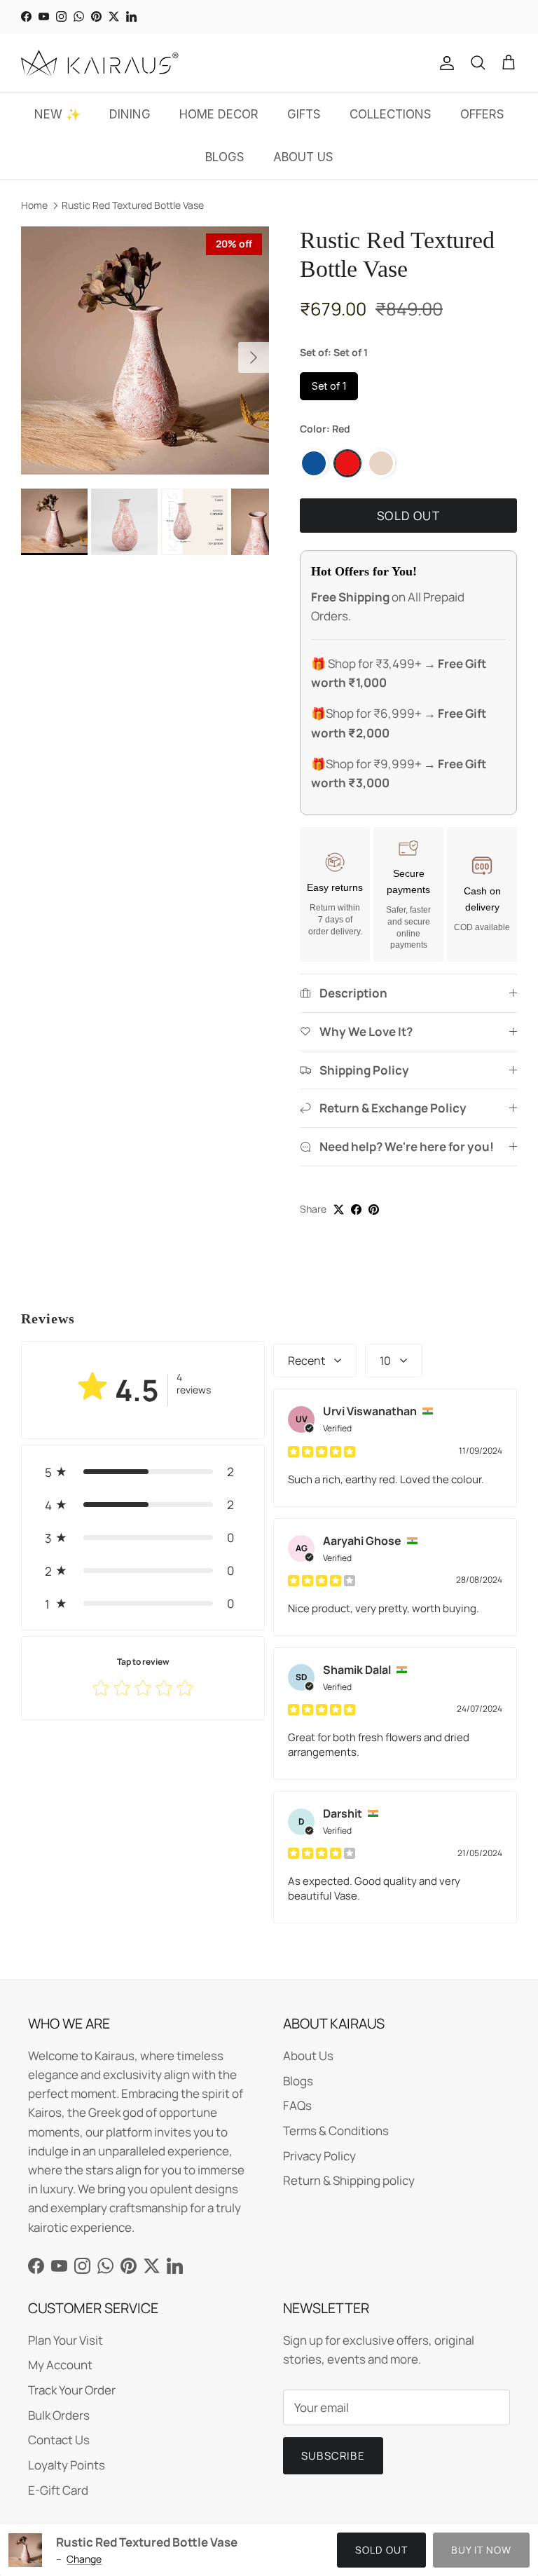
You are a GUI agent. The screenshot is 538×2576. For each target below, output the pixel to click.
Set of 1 (329, 386)
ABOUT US (303, 157)
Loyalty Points (67, 2465)
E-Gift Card (58, 2490)
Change (84, 2559)
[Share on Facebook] (356, 1209)
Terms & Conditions (336, 2131)
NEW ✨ (57, 114)
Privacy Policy (319, 2156)
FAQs (297, 2105)
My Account (60, 2365)
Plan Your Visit (65, 2340)
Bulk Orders (59, 2415)
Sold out (381, 2550)
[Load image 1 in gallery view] (145, 350)
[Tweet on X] (339, 1209)
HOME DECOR (219, 114)
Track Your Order (72, 2390)
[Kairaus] (100, 63)
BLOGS (225, 157)
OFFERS (482, 114)
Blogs (298, 2081)
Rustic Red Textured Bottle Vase (133, 205)
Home (34, 205)
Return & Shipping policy (349, 2180)
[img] (322, 1451)
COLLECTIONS (391, 114)
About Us (308, 2056)
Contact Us (59, 2440)
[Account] (444, 63)
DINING (130, 114)
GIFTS (304, 114)
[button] (143, 1472)
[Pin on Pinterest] (374, 1209)
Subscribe (333, 2456)
